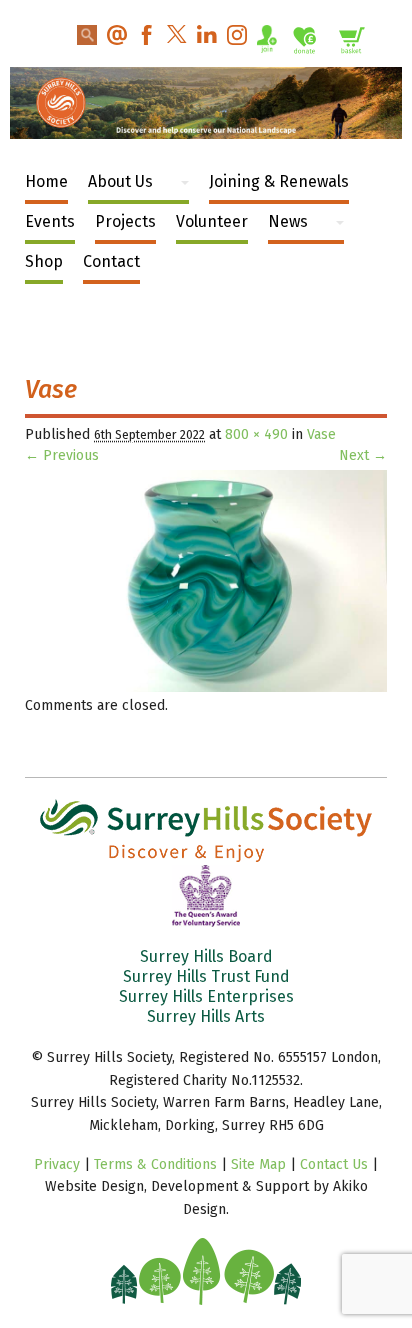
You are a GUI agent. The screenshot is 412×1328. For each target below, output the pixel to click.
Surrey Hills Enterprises (206, 996)
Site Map (258, 1164)
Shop (44, 261)
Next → (363, 455)
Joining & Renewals (279, 181)
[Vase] (206, 687)
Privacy (57, 1164)
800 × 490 (256, 434)
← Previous (62, 455)
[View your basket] (352, 43)
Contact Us (334, 1164)
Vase (321, 434)
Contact (111, 261)
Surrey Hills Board (206, 956)
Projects (125, 221)
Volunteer (212, 221)
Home (46, 181)
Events (50, 221)
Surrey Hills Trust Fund (206, 976)
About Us (120, 181)
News (288, 221)
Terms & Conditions (155, 1164)
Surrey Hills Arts (206, 1016)
